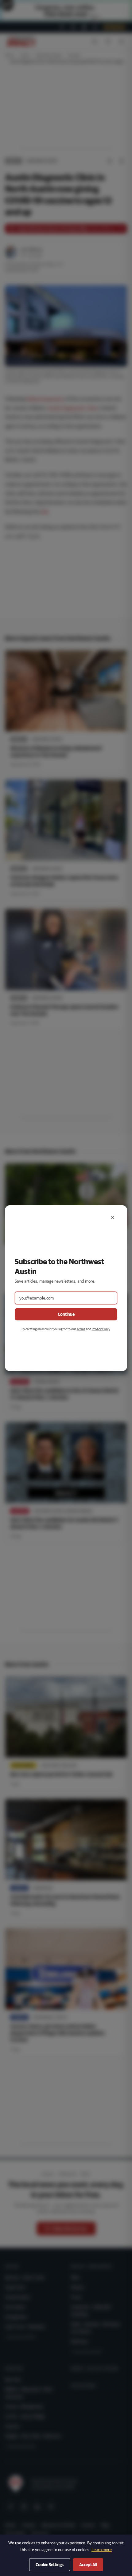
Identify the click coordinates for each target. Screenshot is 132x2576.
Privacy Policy (101, 1329)
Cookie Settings (50, 2565)
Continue (66, 1314)
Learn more (102, 2550)
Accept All (88, 2565)
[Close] (112, 1217)
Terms (81, 1329)
